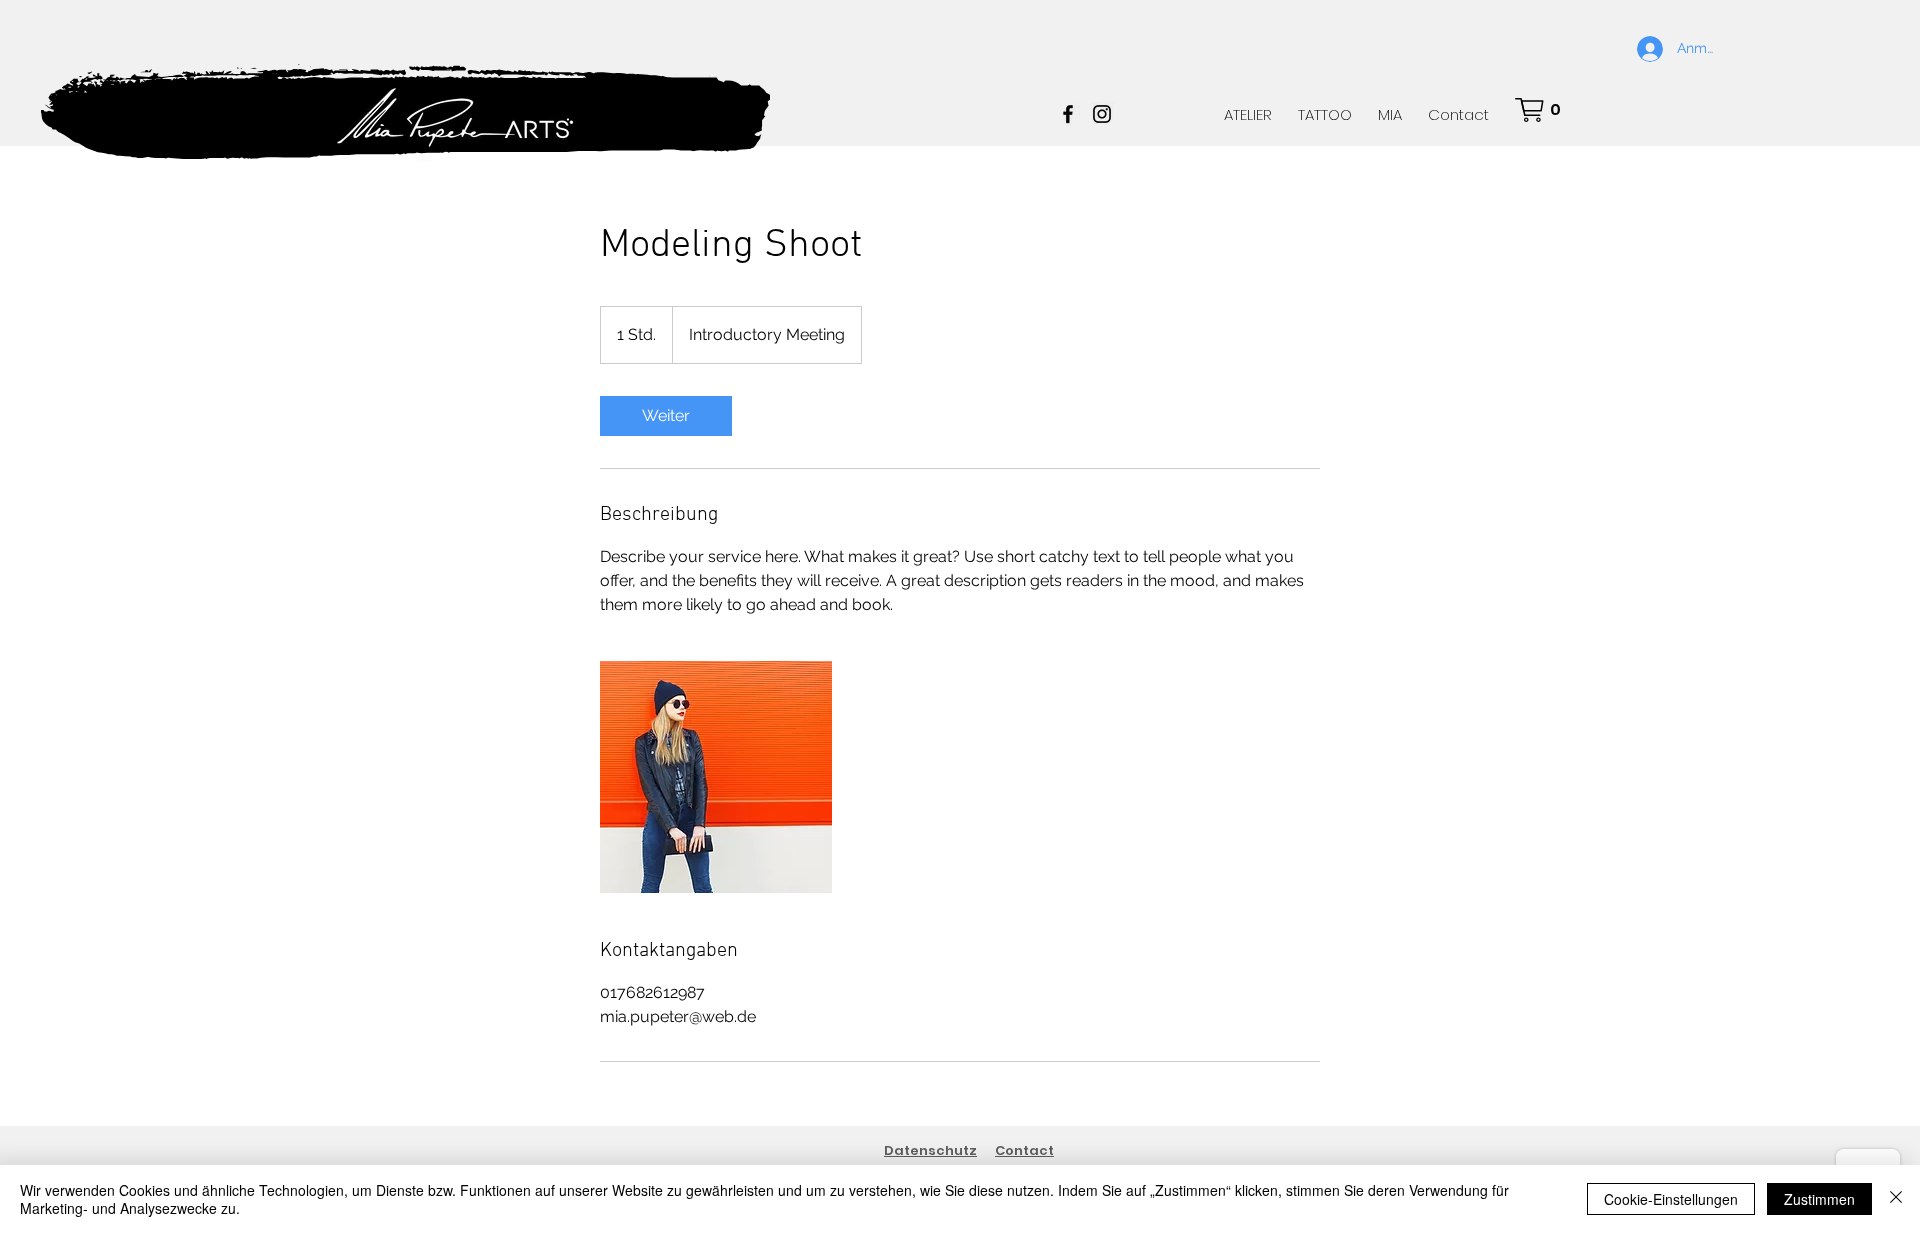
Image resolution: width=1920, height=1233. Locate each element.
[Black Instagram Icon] (1102, 114)
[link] (666, 416)
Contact (1024, 1150)
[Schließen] (1896, 1199)
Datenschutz (930, 1150)
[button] (1544, 110)
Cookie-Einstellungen (1671, 1199)
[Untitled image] (716, 777)
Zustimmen (1819, 1199)
